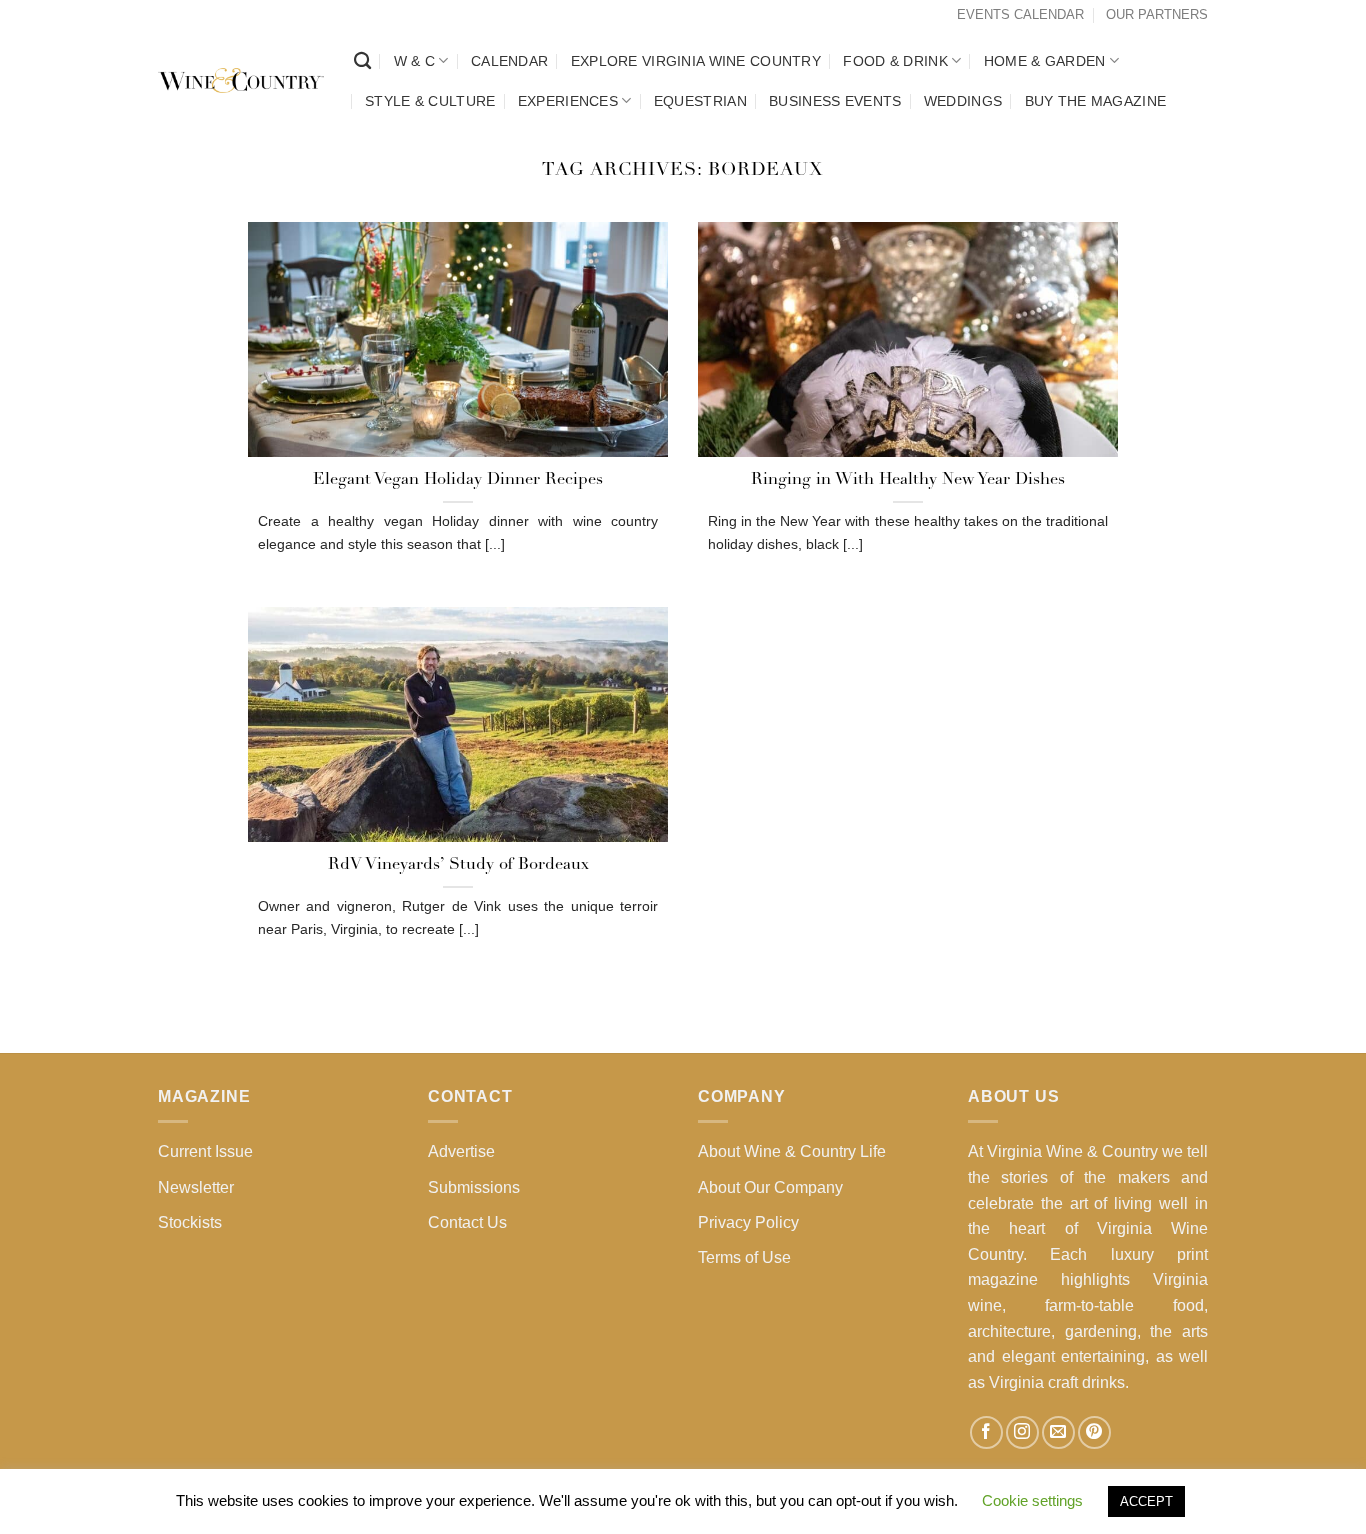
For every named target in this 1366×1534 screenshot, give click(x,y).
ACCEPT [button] (1146, 1501)
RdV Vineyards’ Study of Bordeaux (458, 865)
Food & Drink (895, 61)
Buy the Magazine (1096, 101)
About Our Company (770, 1187)
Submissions (474, 1187)
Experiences (568, 101)
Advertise (461, 1151)
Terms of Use (744, 1257)
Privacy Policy (748, 1222)
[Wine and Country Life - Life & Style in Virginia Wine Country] (241, 81)
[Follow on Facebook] (986, 1432)
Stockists (190, 1222)
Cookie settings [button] (1032, 1500)
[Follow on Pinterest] (1094, 1432)
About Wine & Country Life (792, 1151)
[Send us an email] (1058, 1432)
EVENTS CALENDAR (1020, 14)
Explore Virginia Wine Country (696, 61)
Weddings (963, 101)
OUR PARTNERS (1157, 14)
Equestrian (700, 101)
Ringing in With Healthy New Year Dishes (908, 480)
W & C (414, 61)
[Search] (362, 61)
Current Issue (205, 1151)
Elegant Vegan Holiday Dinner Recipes (458, 480)
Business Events (835, 101)
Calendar (509, 61)
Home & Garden (1045, 61)
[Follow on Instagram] (1022, 1432)
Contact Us (467, 1222)
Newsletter (196, 1187)
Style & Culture (430, 101)
